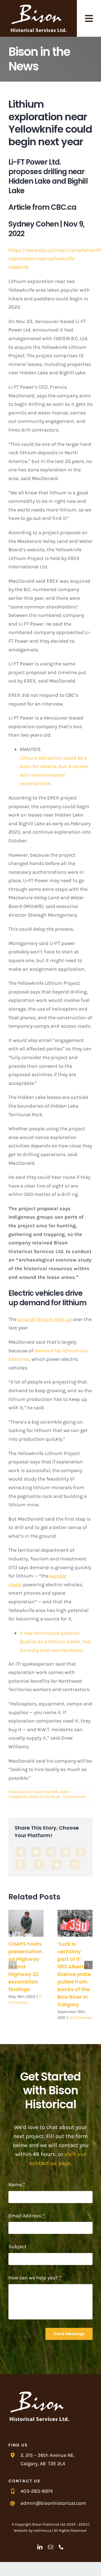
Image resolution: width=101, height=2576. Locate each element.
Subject (17, 2247)
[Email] (75, 1864)
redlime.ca (42, 2530)
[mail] (50, 2547)
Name (17, 2185)
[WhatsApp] (81, 1852)
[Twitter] (36, 1852)
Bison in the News (45, 1797)
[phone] (61, 2547)
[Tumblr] (21, 1864)
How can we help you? (35, 2278)
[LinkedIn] (66, 1852)
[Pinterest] (39, 1864)
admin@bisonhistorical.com (53, 2503)
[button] (13, 1965)
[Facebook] (21, 1852)
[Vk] (57, 1864)
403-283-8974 (37, 2491)
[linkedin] (40, 2547)
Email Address (26, 2216)
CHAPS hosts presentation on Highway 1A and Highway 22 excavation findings (26, 1923)
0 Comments (74, 1797)
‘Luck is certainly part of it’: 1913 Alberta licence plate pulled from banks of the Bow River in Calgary (75, 1923)
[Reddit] (51, 1852)
